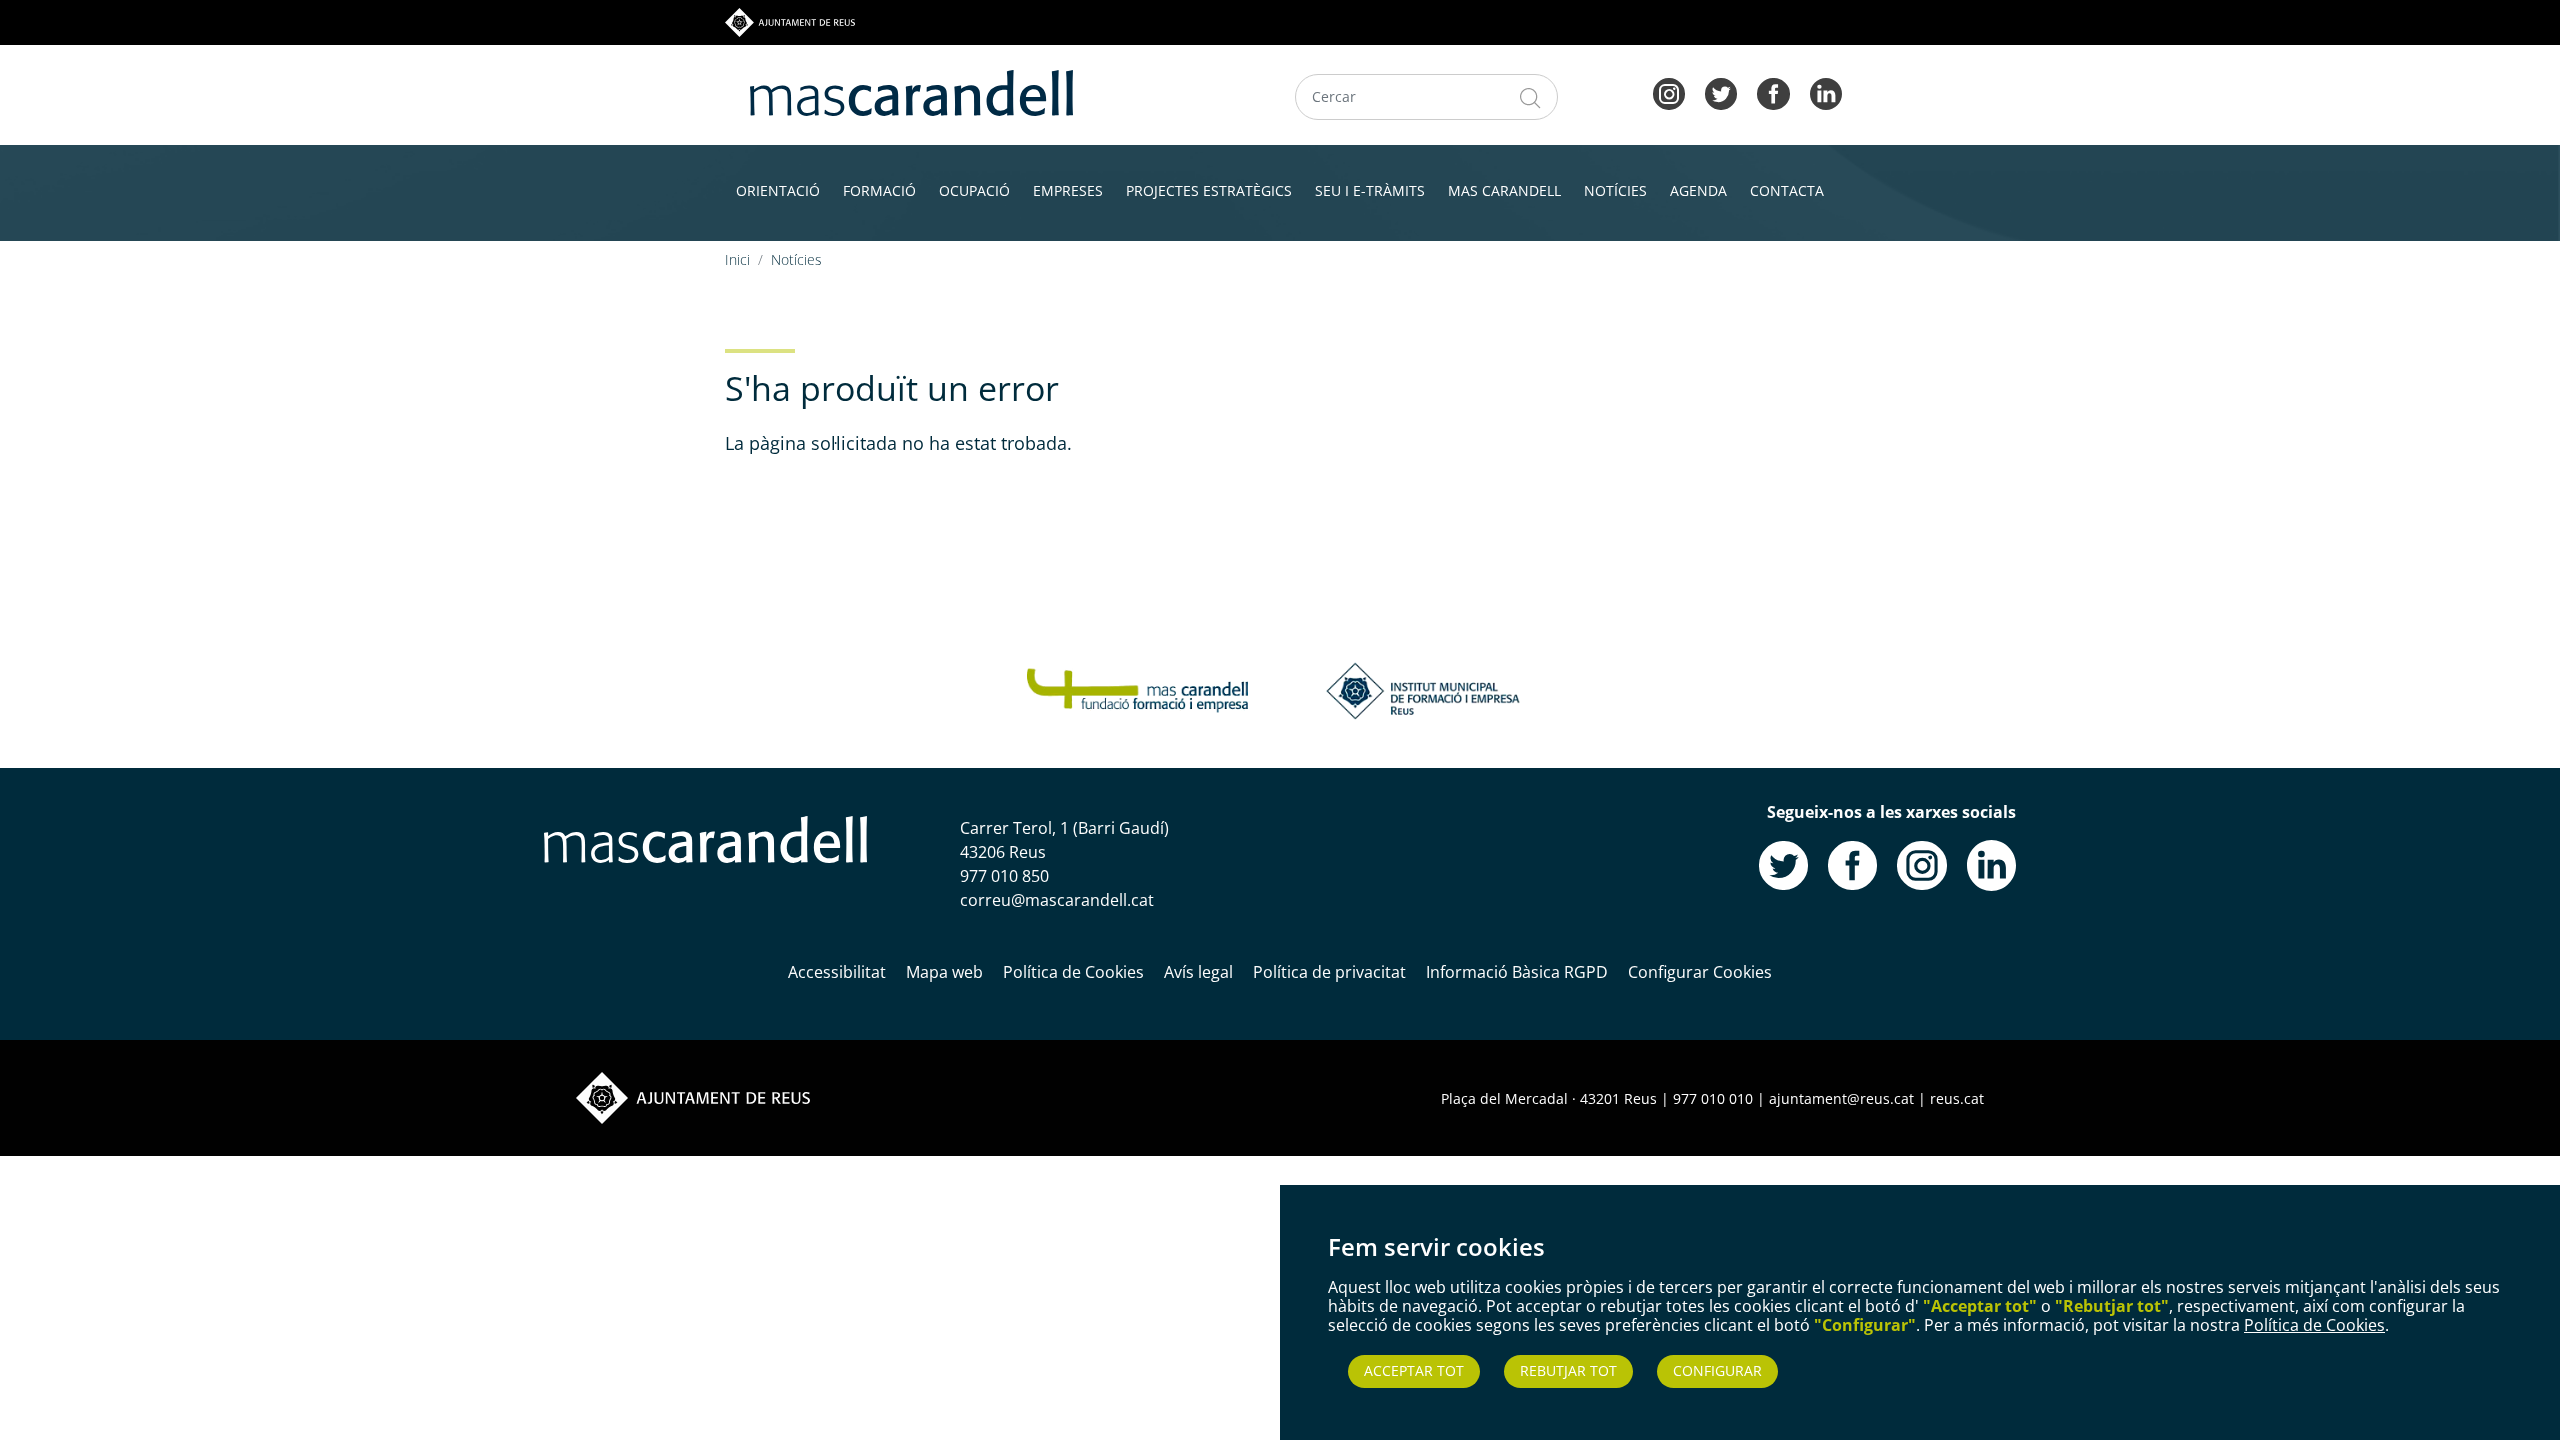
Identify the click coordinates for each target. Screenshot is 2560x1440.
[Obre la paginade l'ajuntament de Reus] (693, 1097)
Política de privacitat (1329, 972)
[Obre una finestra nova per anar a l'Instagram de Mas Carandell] (1921, 864)
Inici (737, 259)
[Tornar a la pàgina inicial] (1137, 689)
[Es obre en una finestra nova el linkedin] (1826, 92)
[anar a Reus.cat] (790, 21)
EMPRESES (1068, 190)
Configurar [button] (1717, 1370)
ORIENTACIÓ (778, 190)
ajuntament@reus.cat (1841, 1098)
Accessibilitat (837, 972)
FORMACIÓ (879, 190)
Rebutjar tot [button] (1568, 1370)
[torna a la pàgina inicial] (911, 91)
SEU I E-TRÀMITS (1370, 190)
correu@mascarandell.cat (1057, 900)
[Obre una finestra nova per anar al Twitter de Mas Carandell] (1783, 864)
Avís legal (1198, 972)
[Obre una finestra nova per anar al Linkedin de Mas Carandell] (1991, 864)
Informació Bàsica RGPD (1517, 972)
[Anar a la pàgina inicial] (705, 838)
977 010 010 (1713, 1098)
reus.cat (1957, 1098)
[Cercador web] (1530, 97)
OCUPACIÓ (974, 190)
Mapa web (944, 972)
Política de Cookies (2314, 1325)
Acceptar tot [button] (1414, 1370)
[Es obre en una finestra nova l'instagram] (1669, 92)
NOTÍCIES (1615, 190)
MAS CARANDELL (1504, 190)
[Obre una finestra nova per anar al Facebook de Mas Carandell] (1852, 864)
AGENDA (1698, 190)
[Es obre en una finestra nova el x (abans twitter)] (1721, 92)
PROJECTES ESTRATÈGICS (1209, 190)
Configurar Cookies (1700, 972)
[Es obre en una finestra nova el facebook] (1773, 92)
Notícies (796, 259)
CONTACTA (1787, 190)
